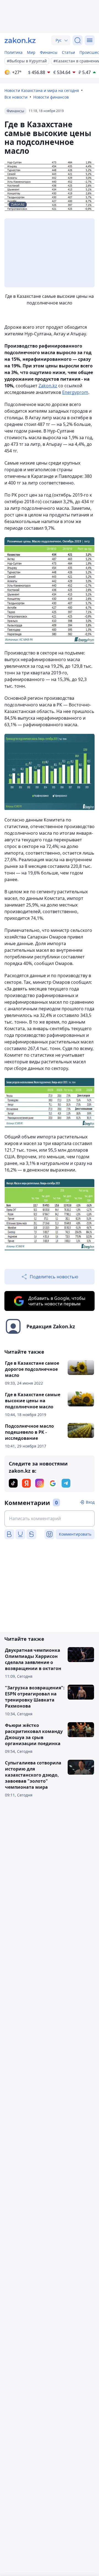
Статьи (68, 52)
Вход (90, 1502)
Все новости (16, 97)
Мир (31, 52)
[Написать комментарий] (50, 1518)
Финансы (49, 52)
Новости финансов (51, 97)
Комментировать (75, 1534)
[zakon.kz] (20, 40)
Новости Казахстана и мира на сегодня (42, 90)
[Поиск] (78, 40)
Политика (13, 52)
